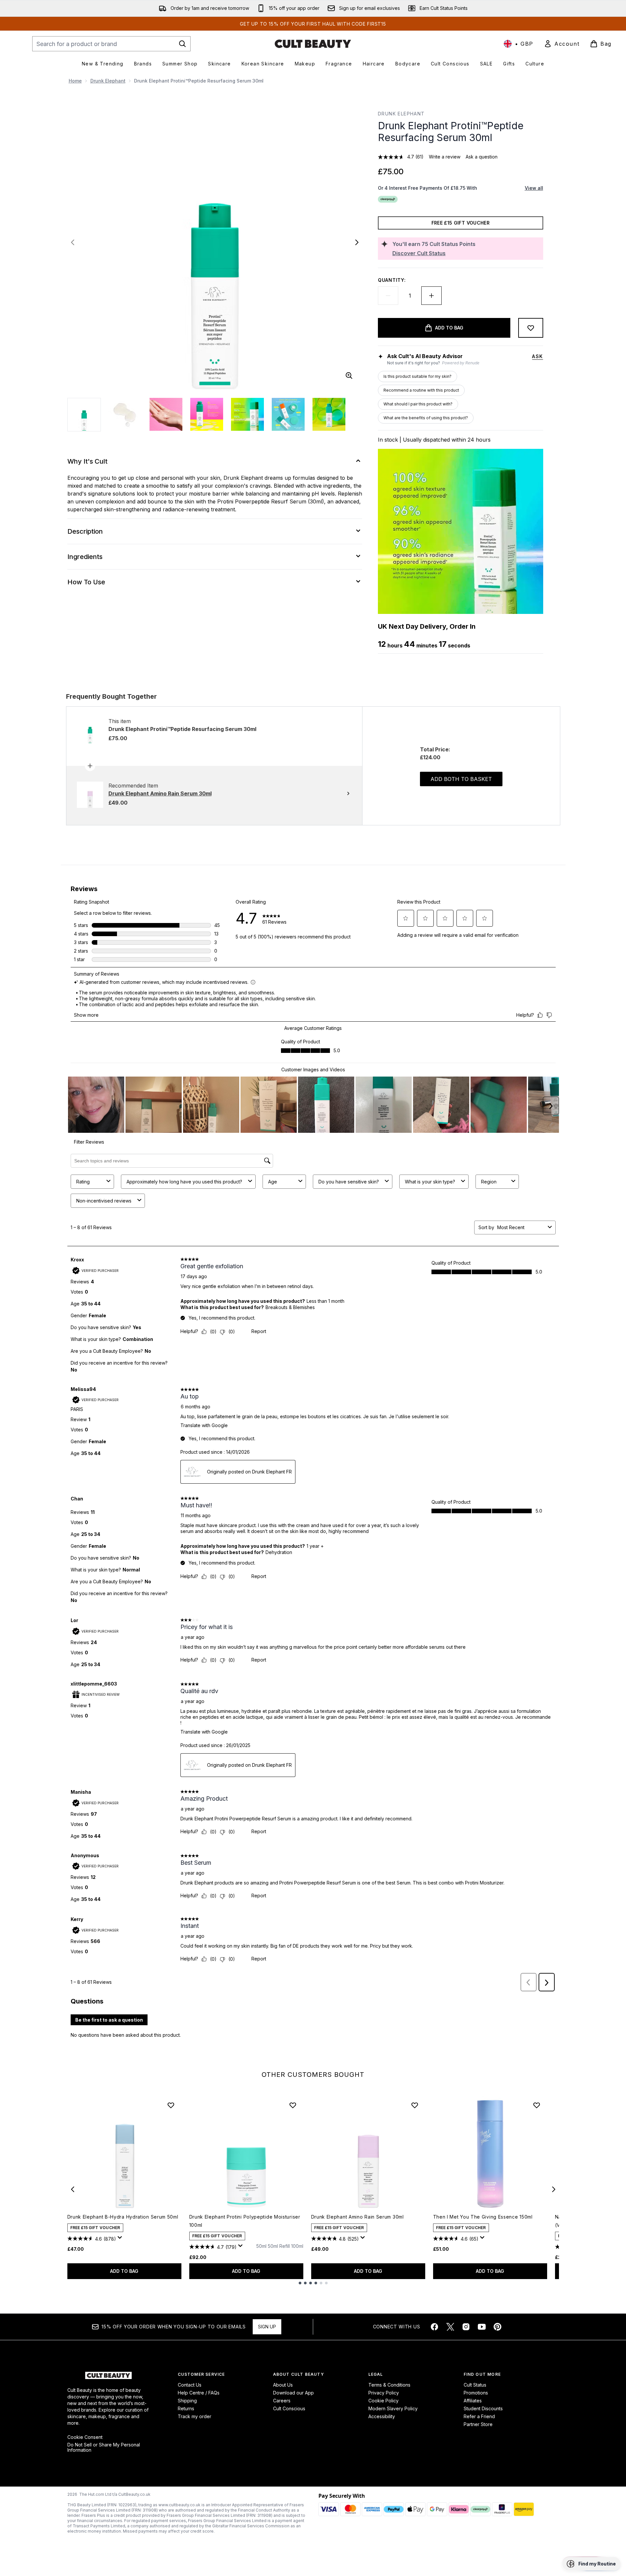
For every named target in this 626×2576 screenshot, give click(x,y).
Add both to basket (461, 779)
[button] (591, 2564)
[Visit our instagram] (466, 2327)
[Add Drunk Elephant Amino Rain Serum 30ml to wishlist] (415, 2105)
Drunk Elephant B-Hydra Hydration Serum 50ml (123, 2217)
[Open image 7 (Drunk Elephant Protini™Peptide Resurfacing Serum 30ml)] (329, 414)
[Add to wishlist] (531, 328)
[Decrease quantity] (388, 296)
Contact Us (190, 2385)
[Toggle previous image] (73, 242)
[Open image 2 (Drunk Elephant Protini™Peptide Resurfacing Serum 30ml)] (125, 414)
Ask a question (482, 157)
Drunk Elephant (108, 81)
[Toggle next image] (357, 242)
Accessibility (382, 2416)
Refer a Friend (479, 2416)
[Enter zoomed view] (349, 376)
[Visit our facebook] (434, 2327)
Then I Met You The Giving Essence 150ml (483, 2217)
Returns (186, 2408)
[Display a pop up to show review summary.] (121, 2239)
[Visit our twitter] (450, 2327)
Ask (537, 356)
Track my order (195, 2416)
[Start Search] (182, 44)
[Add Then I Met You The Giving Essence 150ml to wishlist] (537, 2105)
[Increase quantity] (431, 296)
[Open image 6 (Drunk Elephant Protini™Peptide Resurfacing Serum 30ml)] (288, 414)
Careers (282, 2401)
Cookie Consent (85, 2437)
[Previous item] (73, 2189)
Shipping (187, 2401)
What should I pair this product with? (418, 404)
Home (75, 81)
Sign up (267, 2327)
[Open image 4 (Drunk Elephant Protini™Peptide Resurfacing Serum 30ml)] (207, 414)
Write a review (445, 157)
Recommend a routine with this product (421, 390)
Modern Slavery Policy (393, 2408)
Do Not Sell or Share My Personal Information (104, 2447)
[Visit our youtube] (482, 2327)
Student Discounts (483, 2408)
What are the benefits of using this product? (426, 418)
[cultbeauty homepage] (313, 44)
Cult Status (475, 2385)
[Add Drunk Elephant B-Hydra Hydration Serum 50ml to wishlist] (171, 2105)
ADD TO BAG (124, 2271)
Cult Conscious (289, 2408)
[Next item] (554, 2189)
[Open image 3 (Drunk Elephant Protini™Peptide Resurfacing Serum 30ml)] (166, 414)
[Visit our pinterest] (498, 2327)
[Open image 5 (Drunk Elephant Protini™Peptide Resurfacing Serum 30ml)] (247, 414)
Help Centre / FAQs (199, 2393)
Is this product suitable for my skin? (417, 376)
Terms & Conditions (389, 2385)
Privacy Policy (384, 2393)
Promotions (476, 2393)
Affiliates (473, 2401)
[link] (562, 44)
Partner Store (478, 2424)
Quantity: (392, 280)
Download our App (293, 2393)
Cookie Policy (383, 2401)
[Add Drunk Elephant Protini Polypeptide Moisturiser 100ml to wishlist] (293, 2105)
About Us (283, 2385)
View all (534, 188)
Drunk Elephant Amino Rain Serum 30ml (358, 2217)
